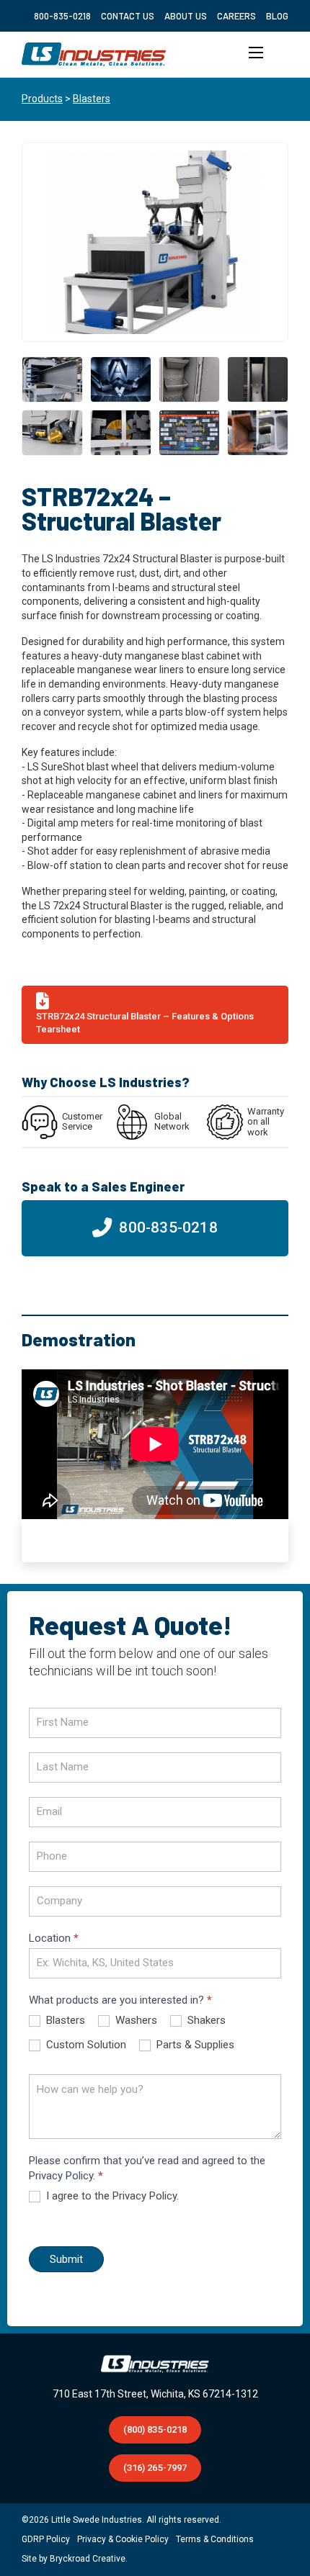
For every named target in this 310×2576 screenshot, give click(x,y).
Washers (135, 2020)
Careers (236, 16)
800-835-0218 (62, 16)
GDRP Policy (46, 2539)
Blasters (92, 99)
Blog (277, 16)
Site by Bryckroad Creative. (75, 2559)
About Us (186, 16)
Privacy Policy (145, 2196)
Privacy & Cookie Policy (123, 2539)
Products (42, 99)
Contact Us (128, 16)
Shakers (205, 2020)
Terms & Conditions (215, 2539)
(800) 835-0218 (155, 2429)
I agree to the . (111, 2196)
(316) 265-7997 (155, 2468)
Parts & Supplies (194, 2045)
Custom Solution (85, 2045)
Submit (66, 2259)
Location (54, 1938)
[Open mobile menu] (256, 55)
